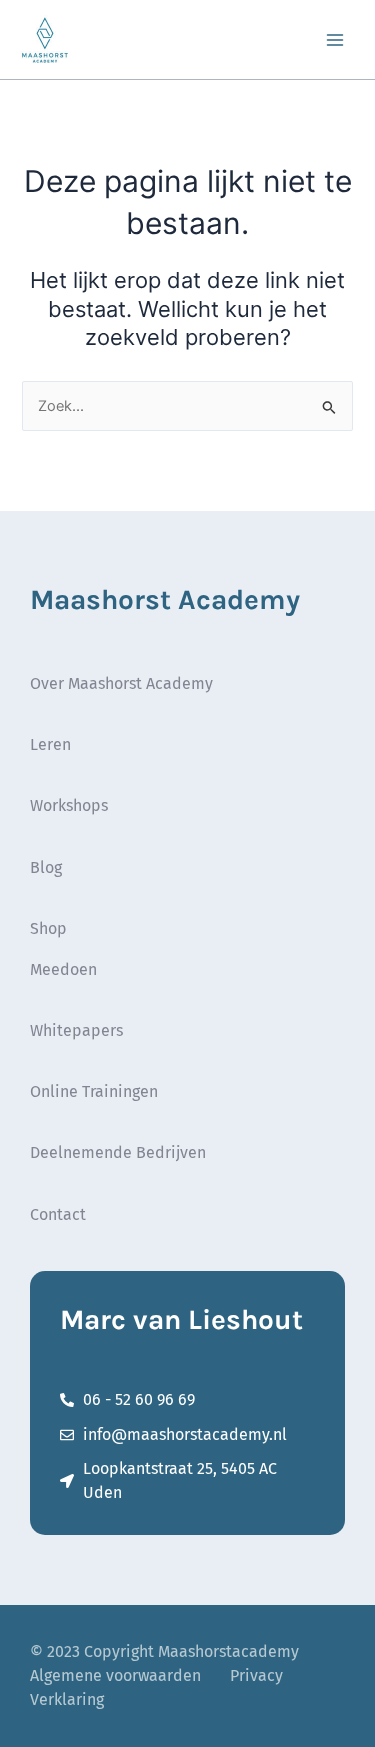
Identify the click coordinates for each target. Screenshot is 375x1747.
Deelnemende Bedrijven (118, 1152)
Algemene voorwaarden (115, 1675)
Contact (58, 1214)
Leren (50, 744)
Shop (48, 928)
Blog (46, 867)
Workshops (69, 805)
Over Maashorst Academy (121, 683)
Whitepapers (76, 1030)
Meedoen (63, 969)
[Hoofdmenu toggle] (335, 39)
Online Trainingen (94, 1091)
